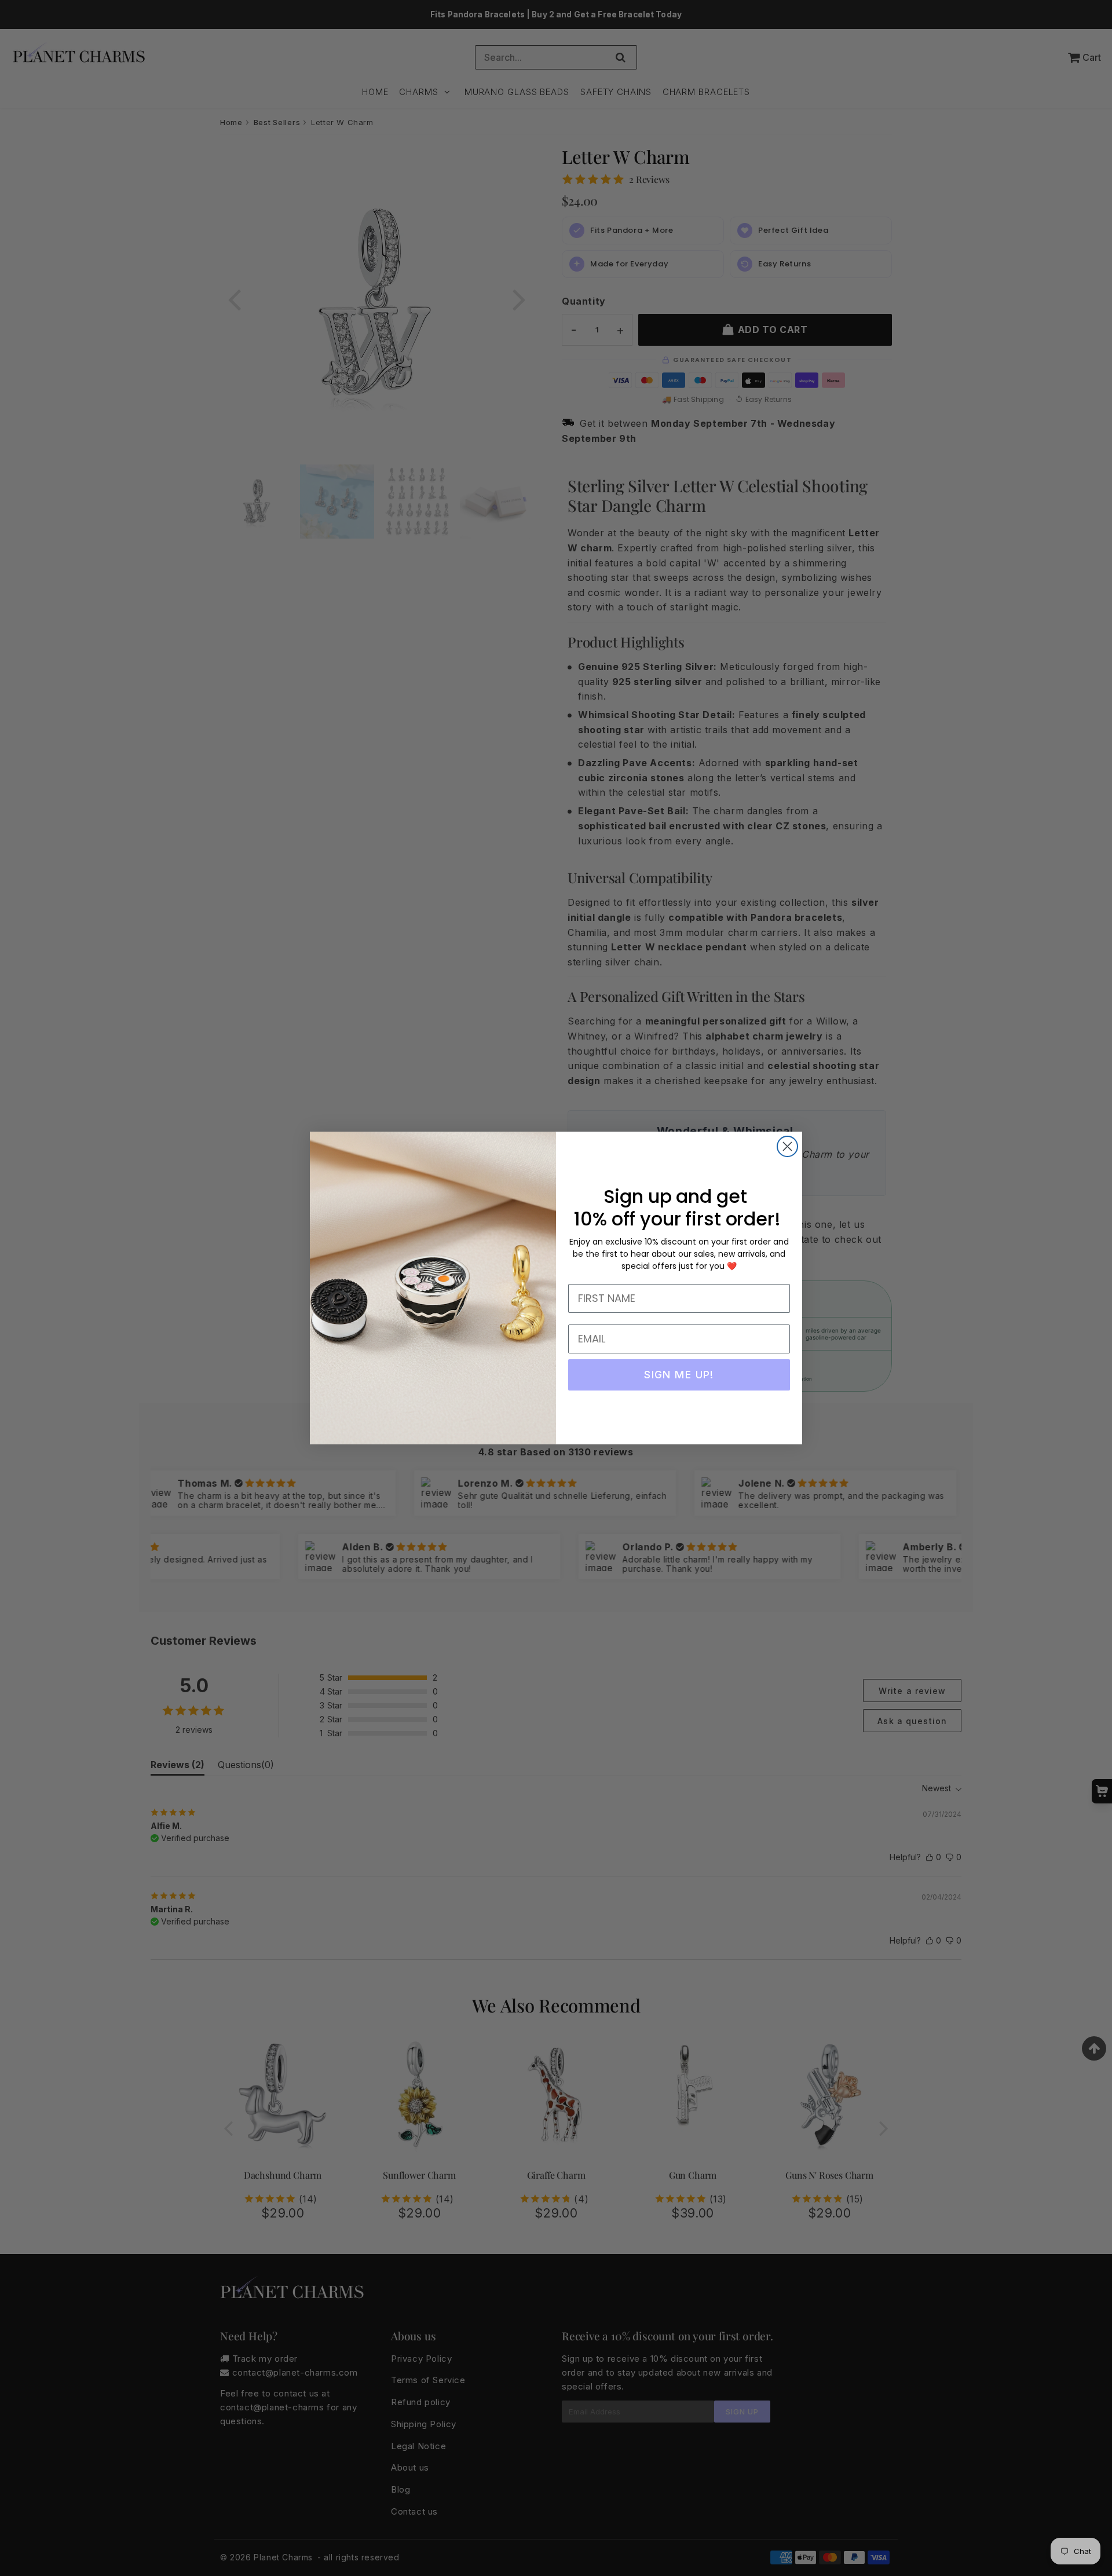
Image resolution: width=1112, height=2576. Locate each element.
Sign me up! (679, 1375)
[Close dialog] (787, 1146)
